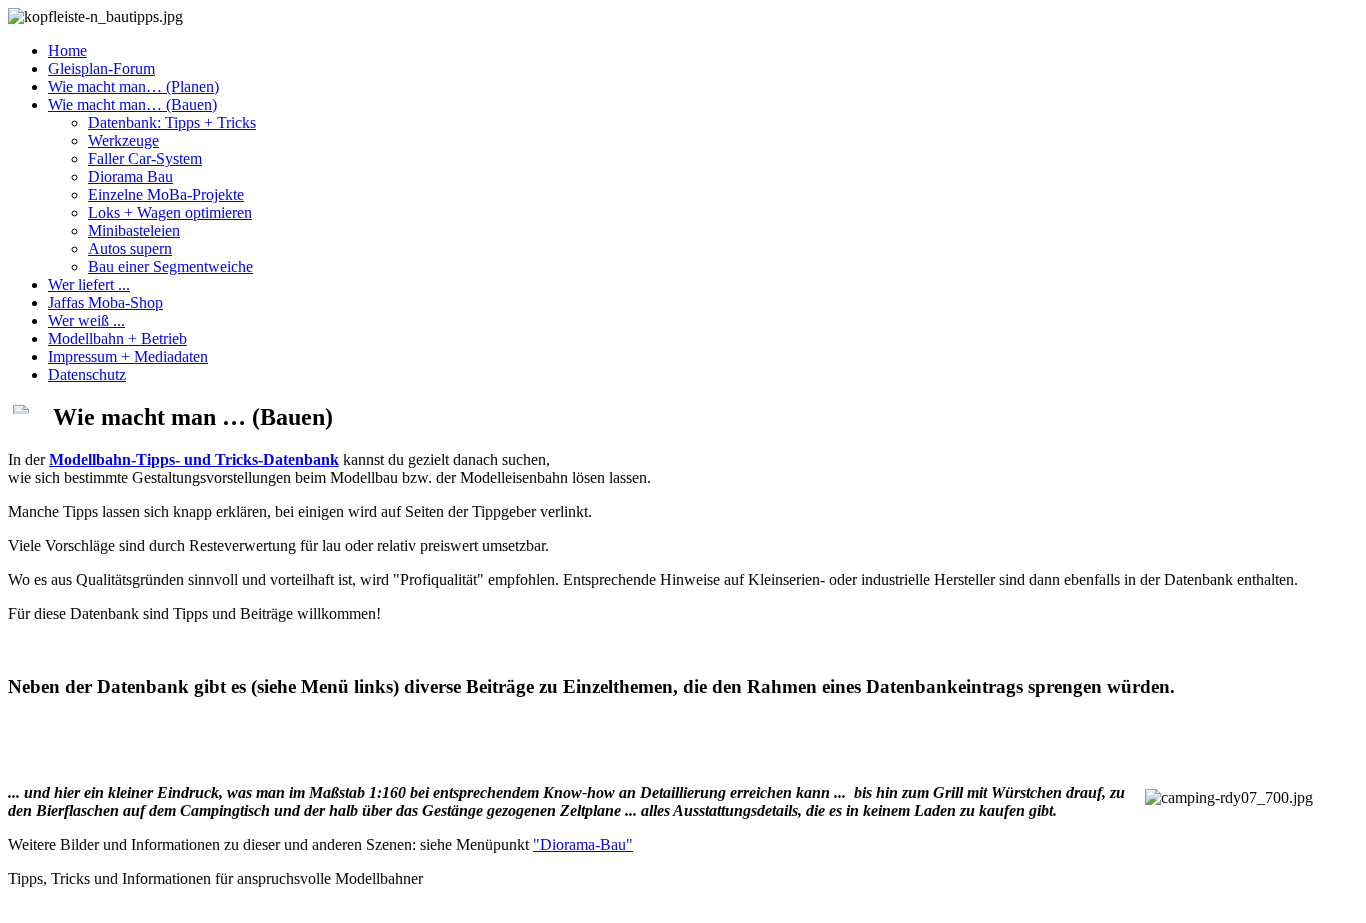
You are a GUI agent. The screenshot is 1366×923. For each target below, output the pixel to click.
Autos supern (130, 248)
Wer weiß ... (86, 320)
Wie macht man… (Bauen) (132, 104)
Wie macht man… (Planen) (133, 86)
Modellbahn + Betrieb (117, 338)
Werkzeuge (123, 140)
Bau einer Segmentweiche (170, 266)
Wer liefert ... (89, 284)
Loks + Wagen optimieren (170, 212)
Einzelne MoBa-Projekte (166, 194)
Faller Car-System (145, 158)
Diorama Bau (130, 176)
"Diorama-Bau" (583, 844)
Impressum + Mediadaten (128, 356)
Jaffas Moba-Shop (105, 302)
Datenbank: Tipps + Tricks (172, 122)
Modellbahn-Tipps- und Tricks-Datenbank (194, 459)
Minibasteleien (134, 230)
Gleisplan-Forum (101, 68)
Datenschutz (87, 374)
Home (67, 50)
